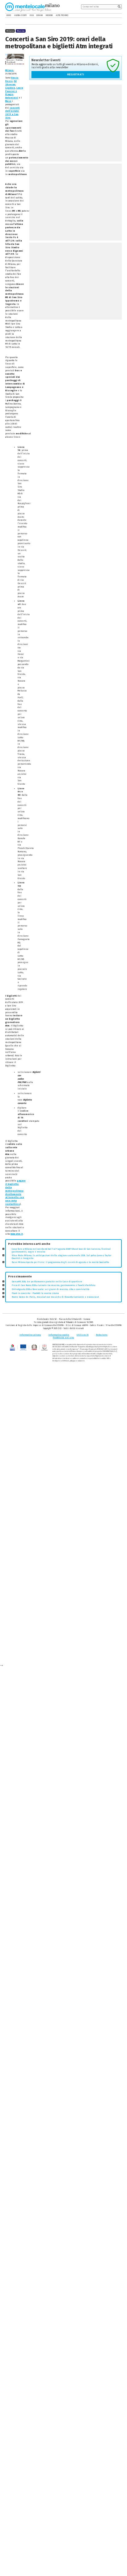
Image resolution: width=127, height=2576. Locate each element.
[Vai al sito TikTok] (116, 16)
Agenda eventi (20, 15)
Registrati (76, 75)
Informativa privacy (30, 1335)
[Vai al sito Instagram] (120, 16)
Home (9, 15)
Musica (21, 31)
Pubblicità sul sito (63, 1338)
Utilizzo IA (82, 1335)
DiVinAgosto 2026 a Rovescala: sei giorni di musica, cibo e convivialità (51, 1289)
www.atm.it (17, 1234)
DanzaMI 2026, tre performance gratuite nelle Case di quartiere (47, 1282)
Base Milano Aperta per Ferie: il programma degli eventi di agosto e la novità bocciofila (60, 1262)
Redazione (102, 1335)
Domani (39, 15)
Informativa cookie (59, 1335)
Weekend (49, 15)
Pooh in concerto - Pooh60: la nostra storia (35, 1293)
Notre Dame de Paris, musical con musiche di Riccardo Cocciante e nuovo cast (55, 1297)
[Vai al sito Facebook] (111, 16)
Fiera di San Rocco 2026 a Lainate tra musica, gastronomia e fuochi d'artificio (53, 1285)
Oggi (32, 15)
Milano (9, 70)
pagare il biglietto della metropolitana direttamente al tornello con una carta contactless (15, 1192)
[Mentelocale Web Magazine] (28, 7)
